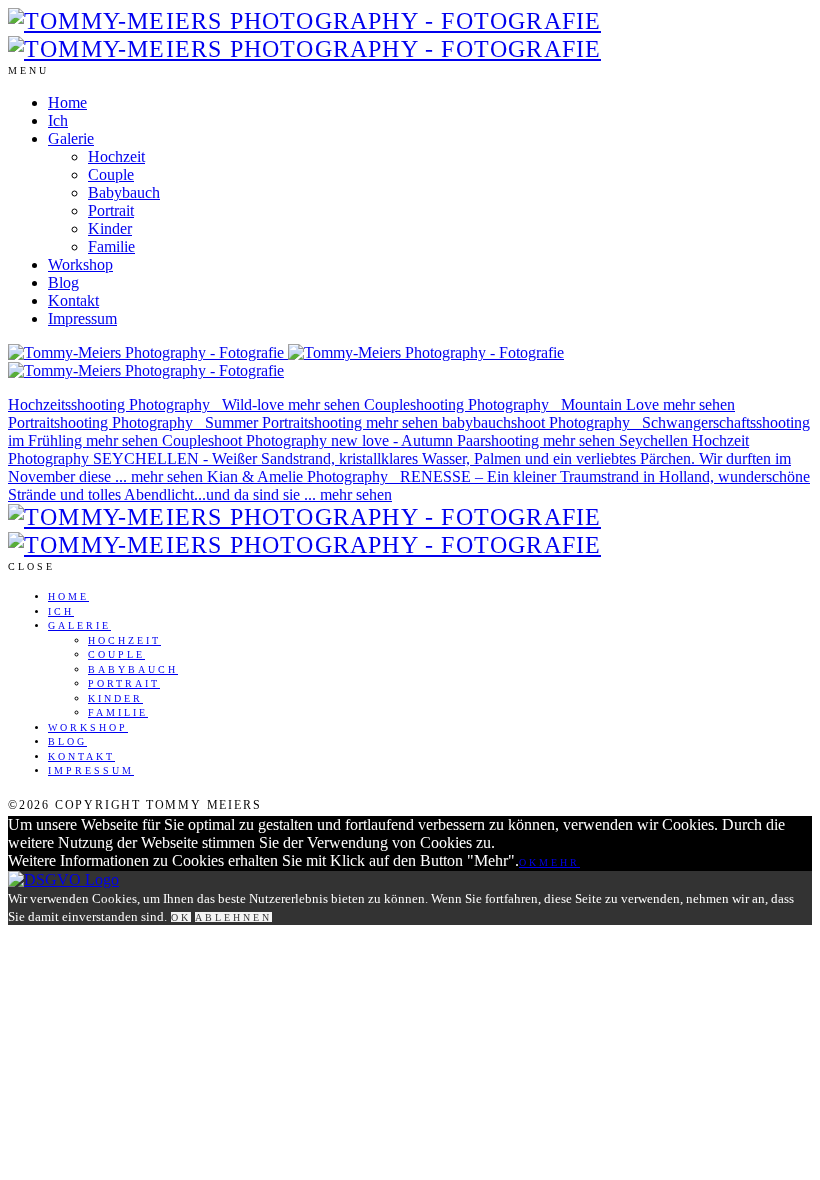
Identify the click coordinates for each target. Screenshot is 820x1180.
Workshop (80, 264)
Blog (63, 282)
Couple (111, 174)
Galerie (71, 138)
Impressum (82, 318)
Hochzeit (116, 156)
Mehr (559, 862)
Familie (111, 246)
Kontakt (73, 300)
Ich (58, 120)
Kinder (110, 228)
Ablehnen (233, 917)
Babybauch (124, 192)
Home (67, 102)
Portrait (111, 210)
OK (529, 862)
